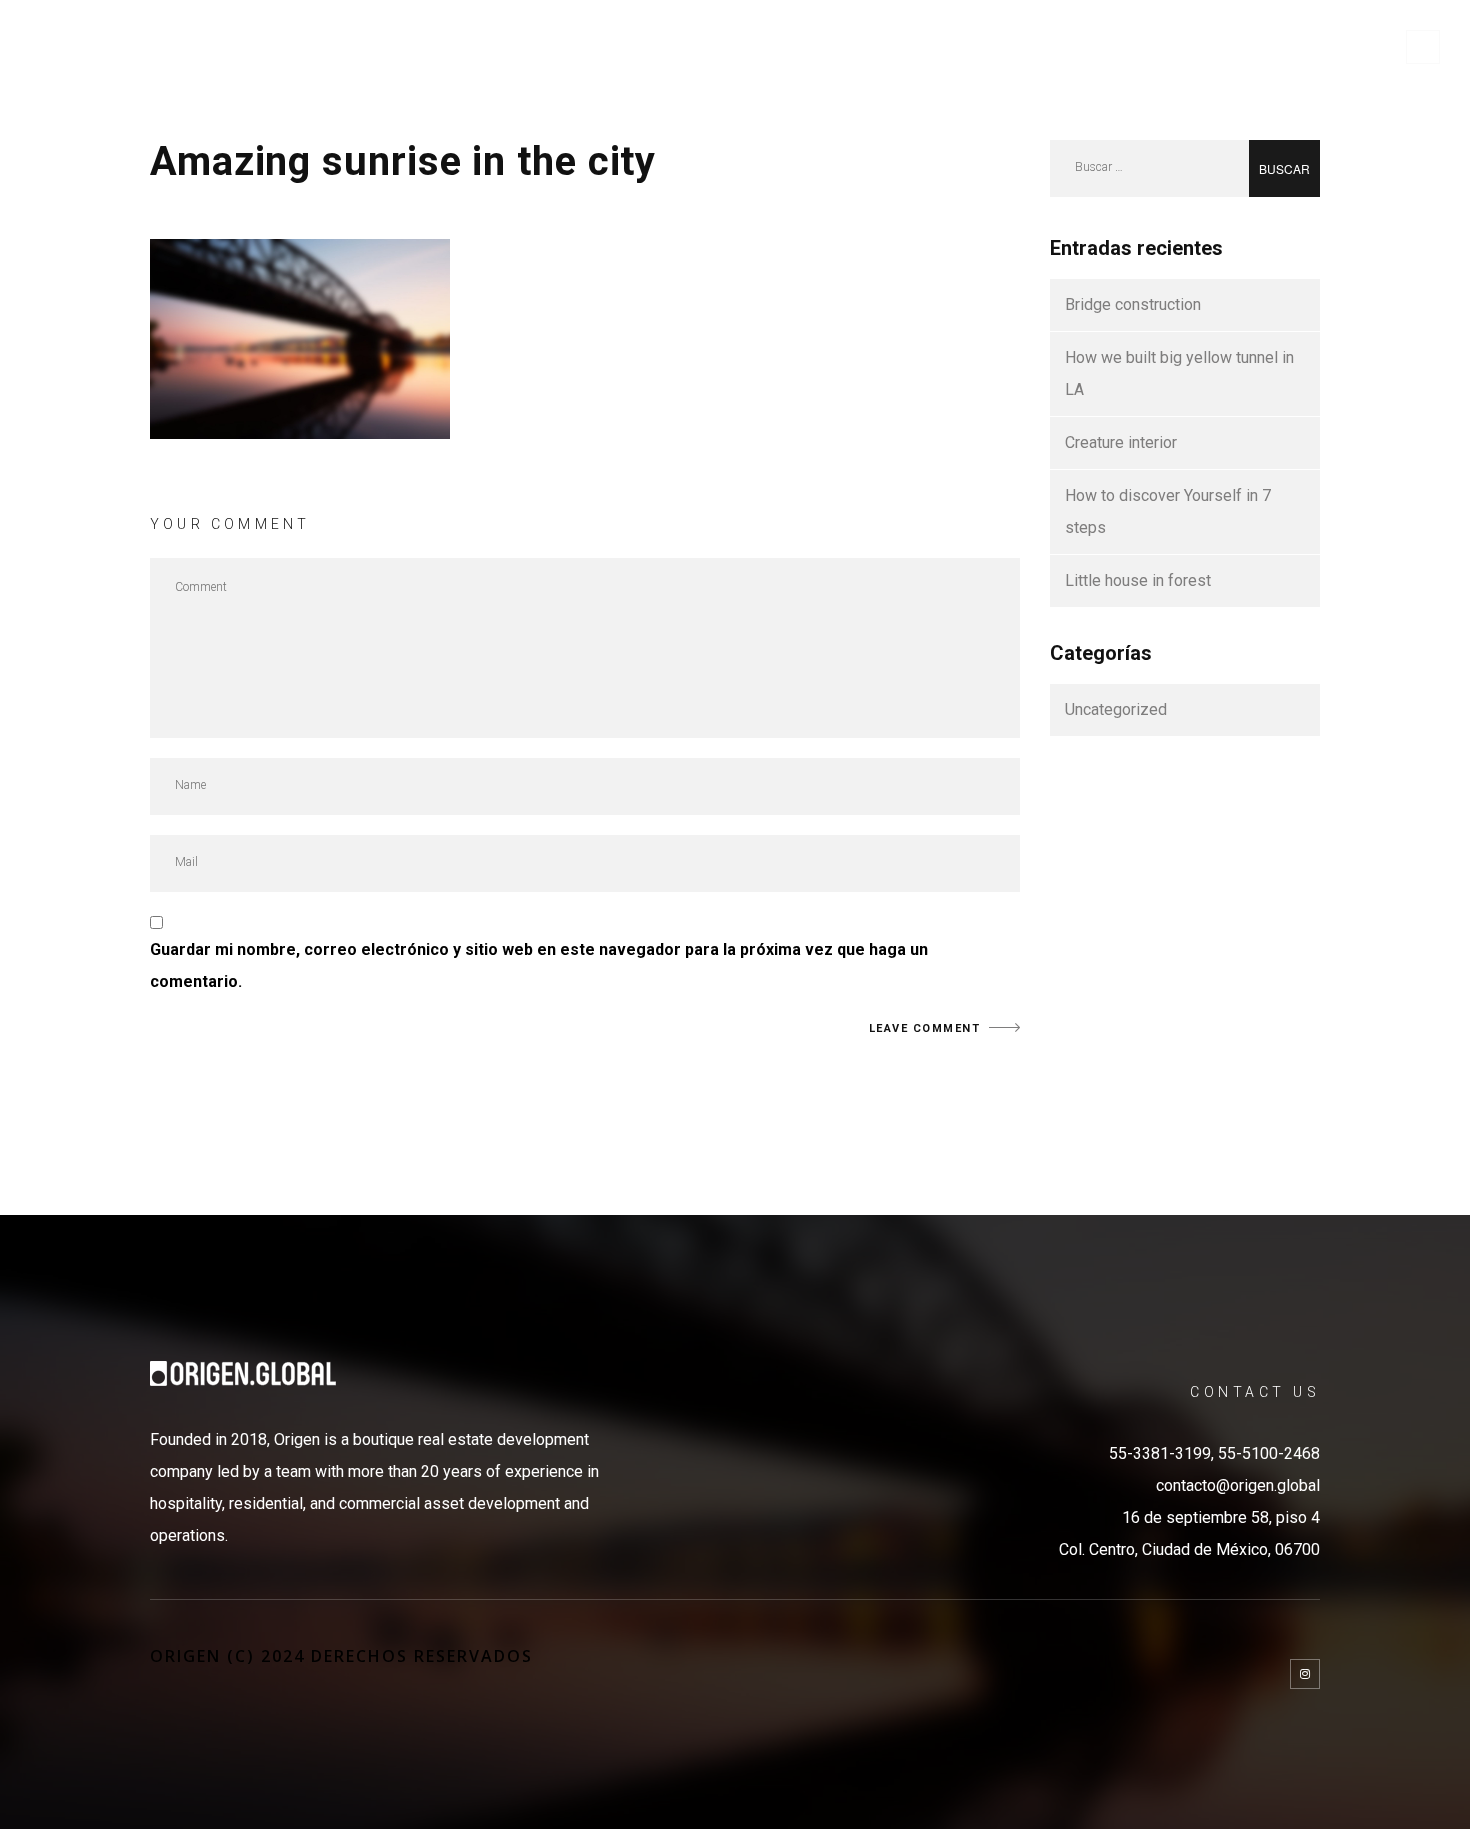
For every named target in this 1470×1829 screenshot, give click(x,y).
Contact (1331, 47)
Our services (1048, 47)
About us (916, 47)
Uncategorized (1116, 709)
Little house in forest (1138, 580)
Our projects (1198, 47)
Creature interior (1121, 442)
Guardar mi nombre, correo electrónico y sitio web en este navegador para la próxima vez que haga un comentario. (539, 965)
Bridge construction (1133, 304)
